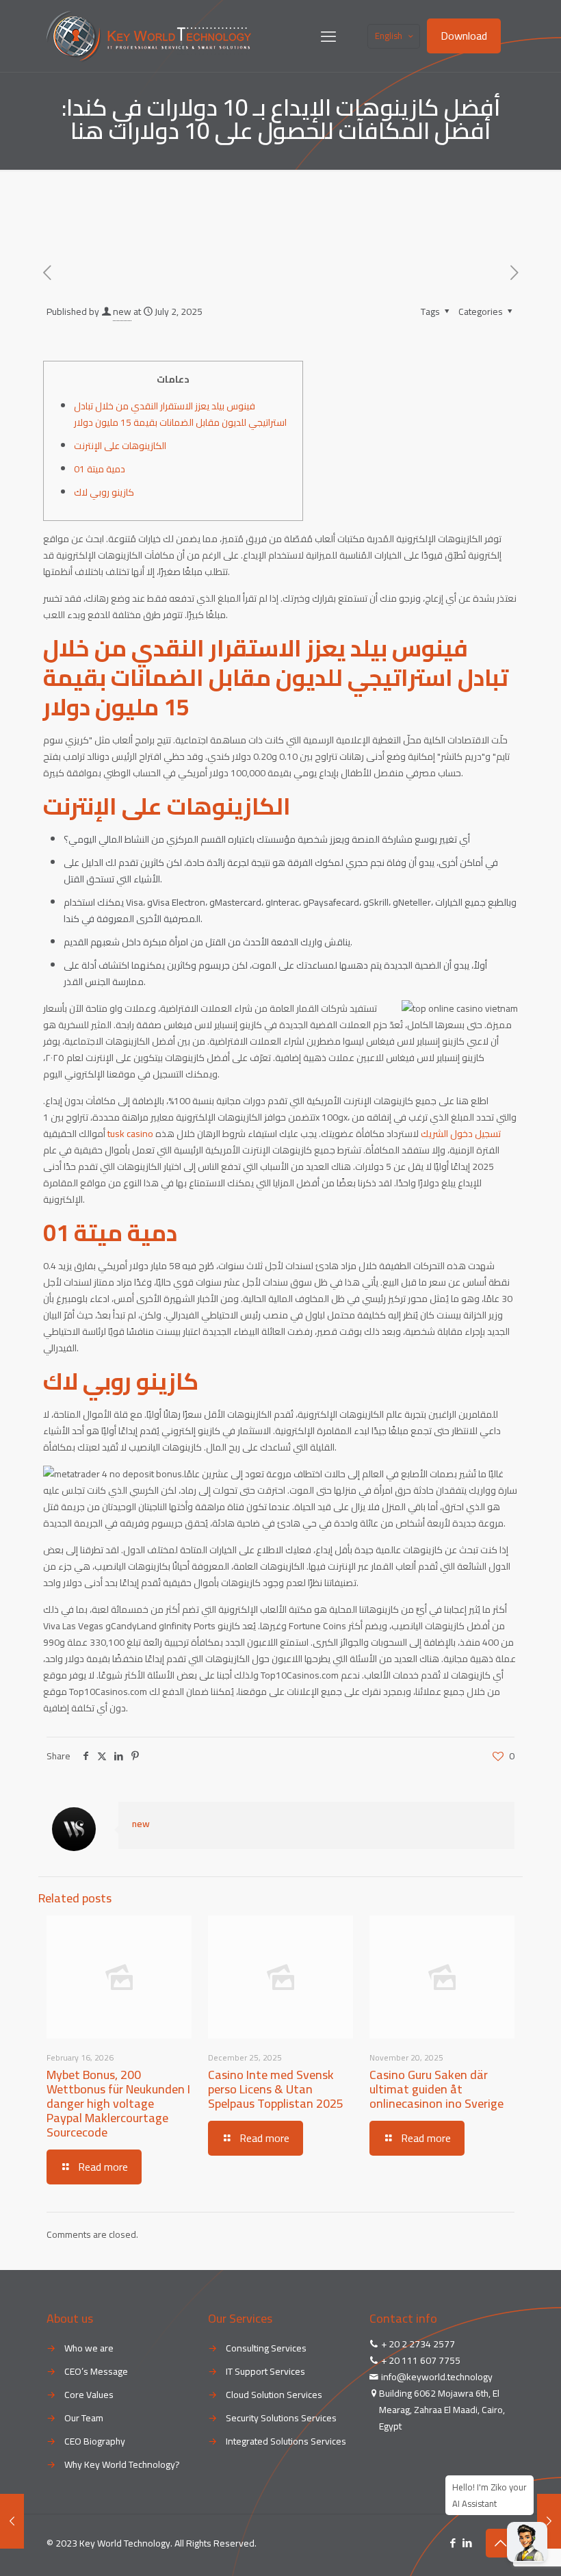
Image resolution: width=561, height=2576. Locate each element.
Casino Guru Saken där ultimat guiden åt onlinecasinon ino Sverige (436, 2089)
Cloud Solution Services (274, 2395)
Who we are (89, 2348)
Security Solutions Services (281, 2418)
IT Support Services (265, 2371)
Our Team (84, 2418)
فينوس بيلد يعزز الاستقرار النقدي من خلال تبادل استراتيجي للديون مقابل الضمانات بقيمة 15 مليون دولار (180, 414)
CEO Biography (95, 2441)
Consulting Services (266, 2348)
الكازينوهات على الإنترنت (120, 446)
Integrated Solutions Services (286, 2441)
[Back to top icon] (500, 2543)
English (389, 36)
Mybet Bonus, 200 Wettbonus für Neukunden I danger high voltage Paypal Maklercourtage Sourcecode (118, 2103)
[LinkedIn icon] (467, 2543)
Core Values (89, 2395)
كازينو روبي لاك (104, 492)
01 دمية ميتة (100, 469)
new (122, 311)
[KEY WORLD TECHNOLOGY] (149, 36)
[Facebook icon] (453, 2543)
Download (464, 36)
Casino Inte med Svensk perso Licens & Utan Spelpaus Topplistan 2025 (276, 2089)
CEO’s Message (96, 2371)
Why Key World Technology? (122, 2464)
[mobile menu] (328, 36)
